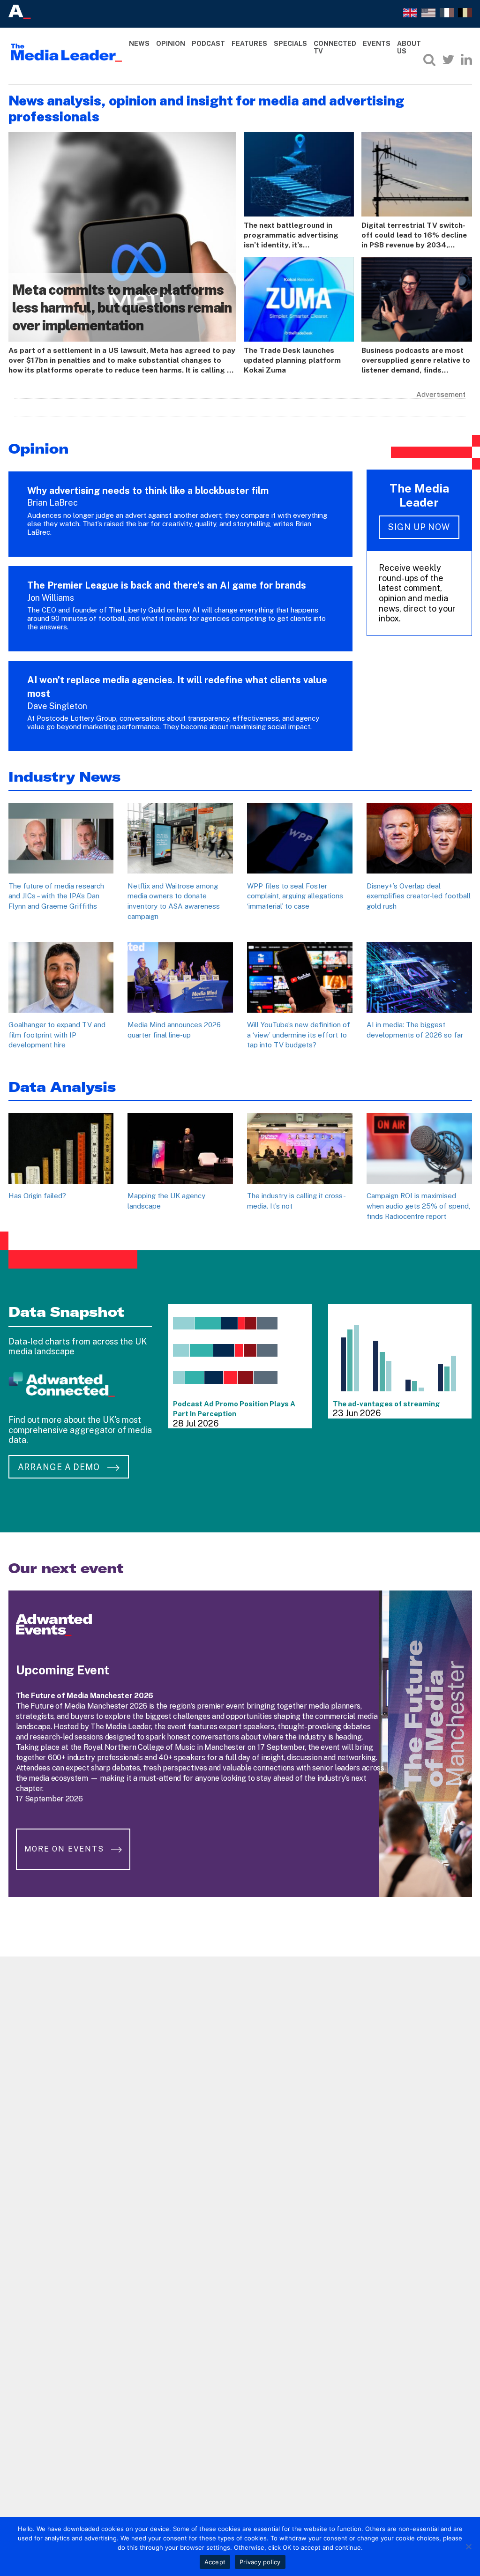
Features (249, 44)
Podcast (208, 44)
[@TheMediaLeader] (448, 60)
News (139, 44)
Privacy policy (260, 2562)
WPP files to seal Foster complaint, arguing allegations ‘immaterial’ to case (295, 896)
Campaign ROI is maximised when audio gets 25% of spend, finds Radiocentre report (418, 1206)
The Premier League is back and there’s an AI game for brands (167, 585)
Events (377, 44)
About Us (409, 48)
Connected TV (335, 48)
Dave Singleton (57, 706)
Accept (215, 2562)
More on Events (66, 1849)
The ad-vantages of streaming (386, 1404)
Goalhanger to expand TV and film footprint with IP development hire (57, 1035)
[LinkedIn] (466, 60)
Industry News (64, 777)
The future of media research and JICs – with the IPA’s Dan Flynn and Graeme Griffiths (56, 896)
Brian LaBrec (52, 503)
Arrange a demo (60, 1467)
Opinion (171, 44)
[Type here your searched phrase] (429, 60)
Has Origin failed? (37, 1196)
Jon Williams (51, 598)
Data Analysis (62, 1087)
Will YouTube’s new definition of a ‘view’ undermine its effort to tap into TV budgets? (299, 1035)
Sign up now (419, 527)
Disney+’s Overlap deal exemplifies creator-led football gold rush (419, 896)
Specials (290, 44)
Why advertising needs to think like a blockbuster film (148, 491)
